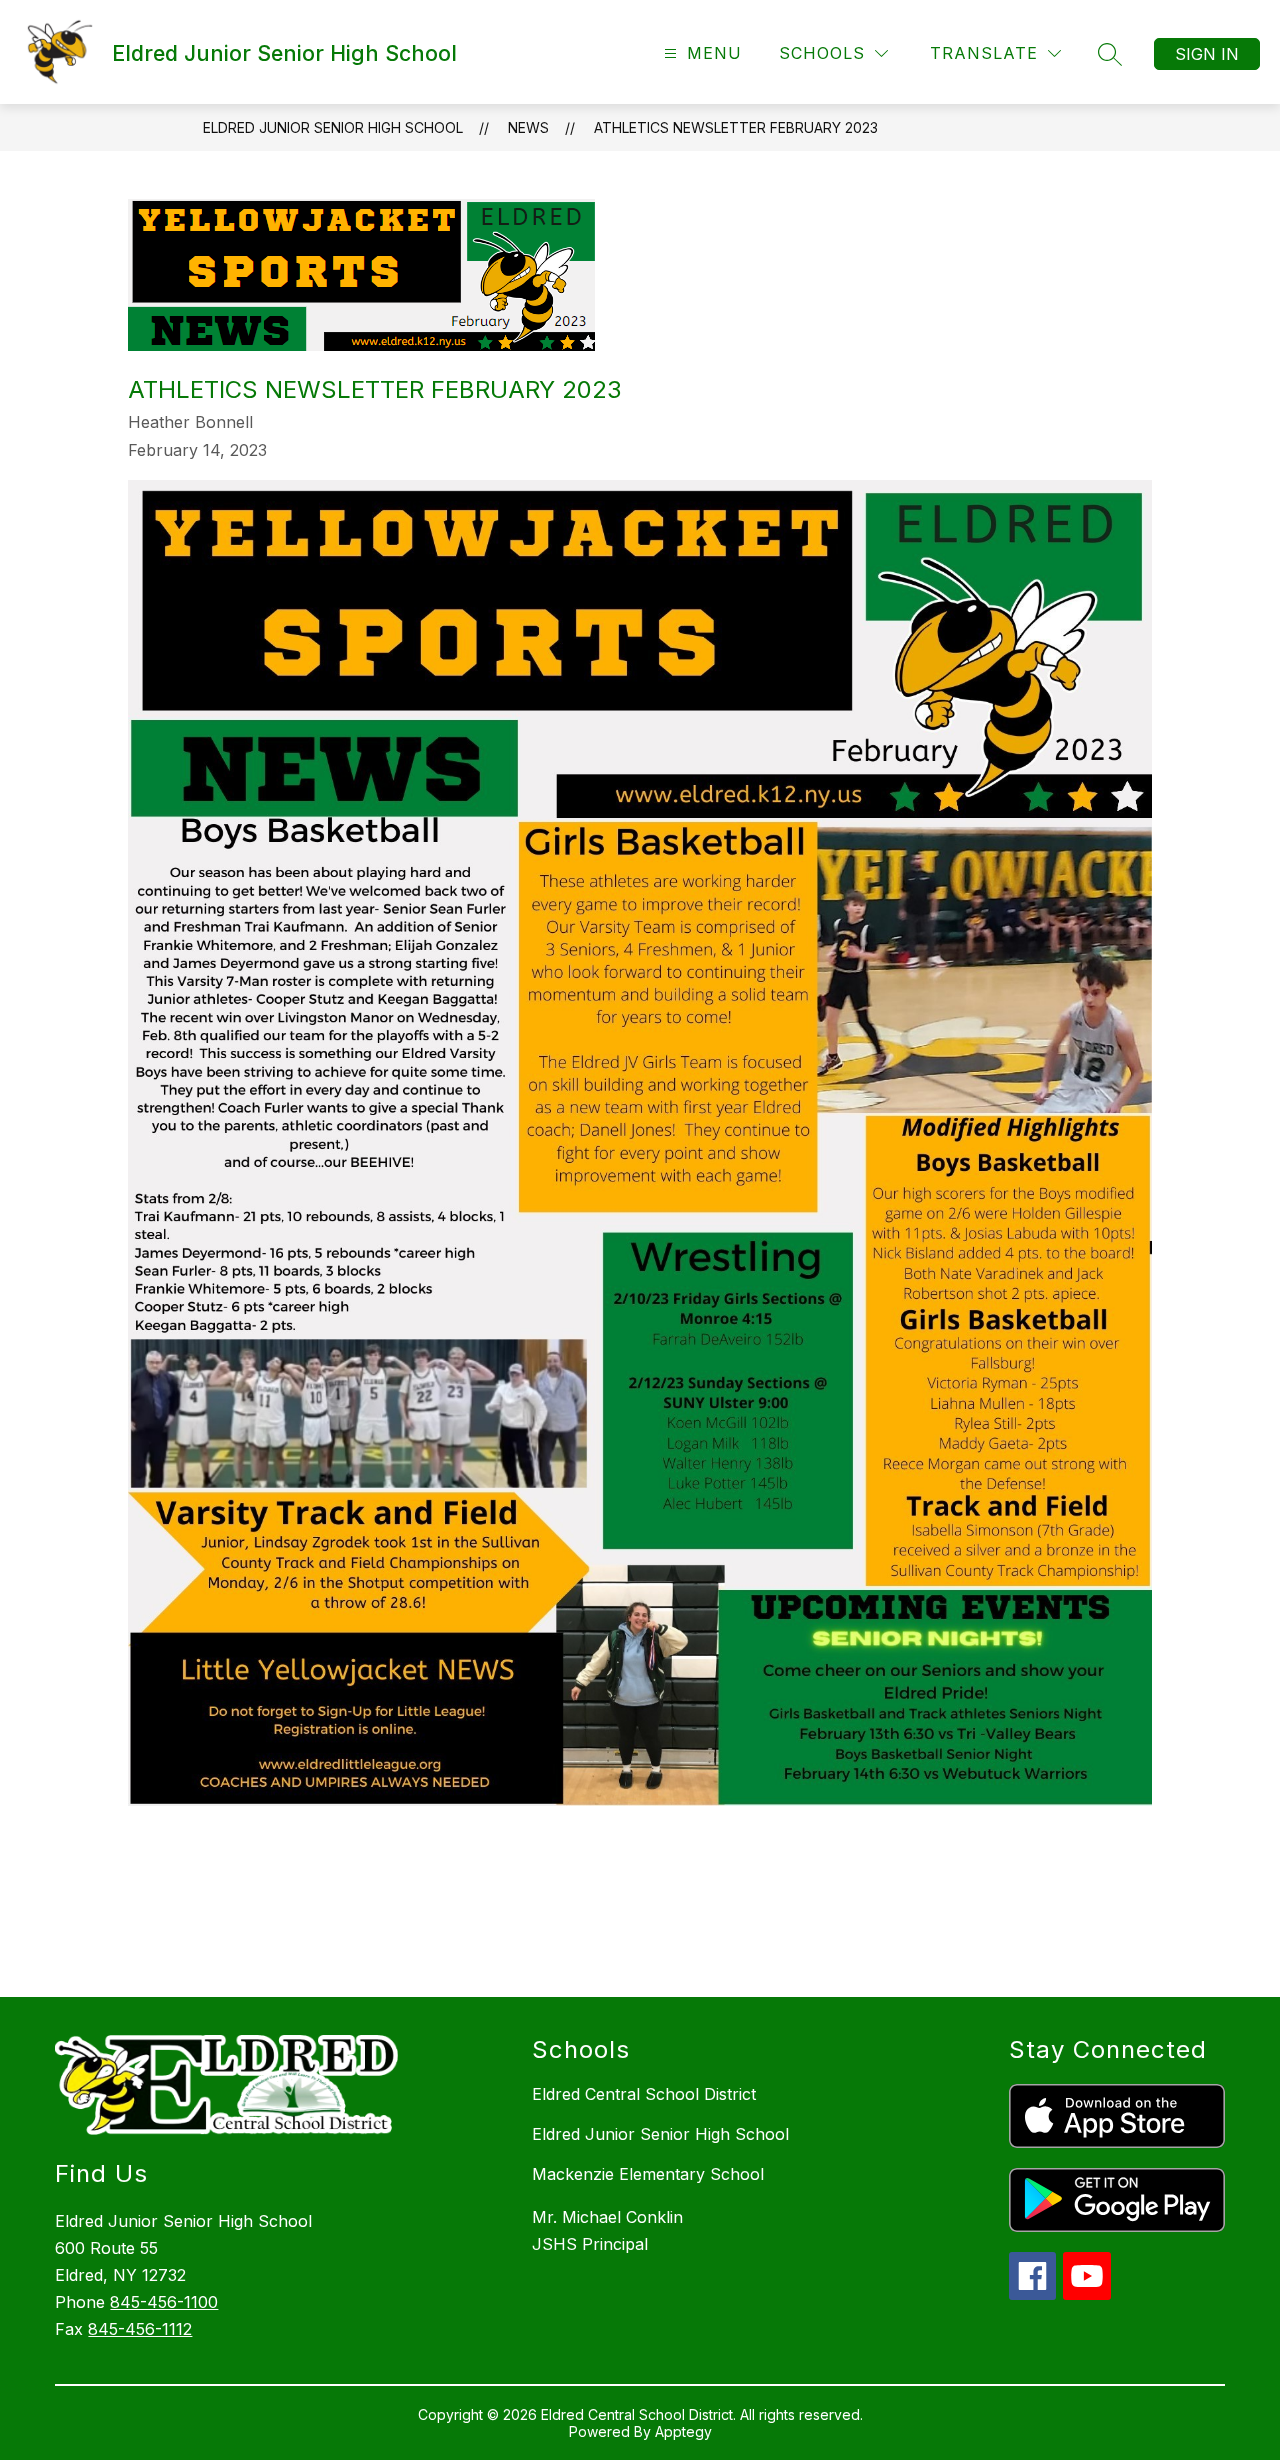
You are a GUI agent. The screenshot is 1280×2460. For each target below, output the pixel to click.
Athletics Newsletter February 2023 (736, 127)
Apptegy (683, 2431)
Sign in (1207, 54)
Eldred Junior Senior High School (333, 127)
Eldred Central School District (644, 2094)
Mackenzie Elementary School (648, 2174)
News (528, 127)
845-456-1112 (140, 2329)
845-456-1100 (164, 2302)
